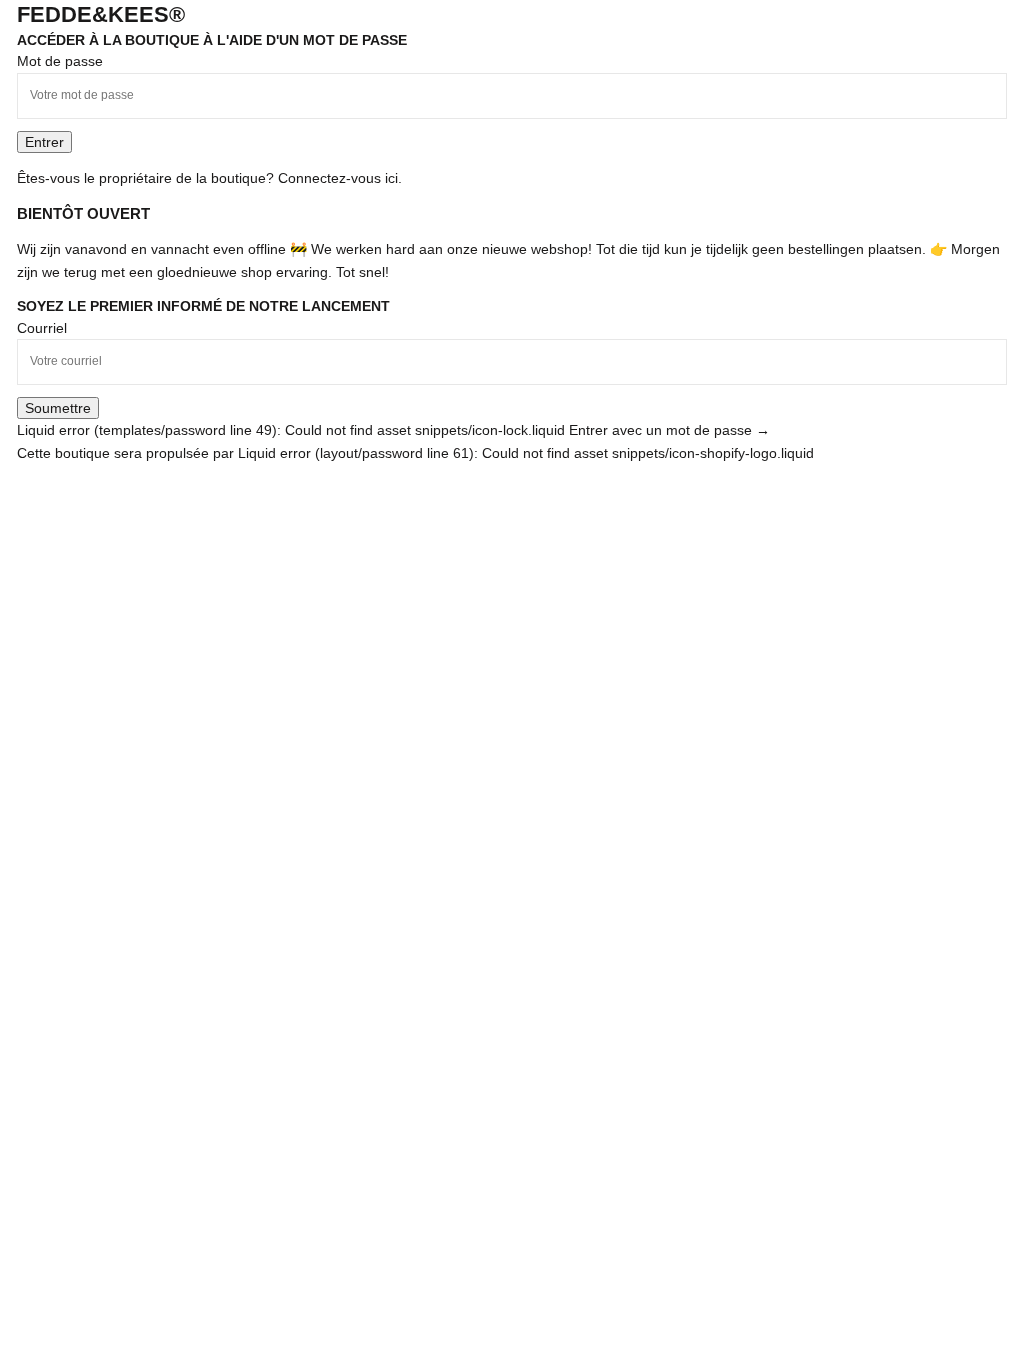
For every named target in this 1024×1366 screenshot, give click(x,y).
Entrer (44, 142)
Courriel (42, 328)
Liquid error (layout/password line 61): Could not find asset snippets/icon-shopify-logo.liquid (526, 453)
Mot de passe (60, 61)
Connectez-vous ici (338, 178)
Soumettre (58, 408)
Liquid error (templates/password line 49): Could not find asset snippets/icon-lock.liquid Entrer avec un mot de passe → (393, 430)
